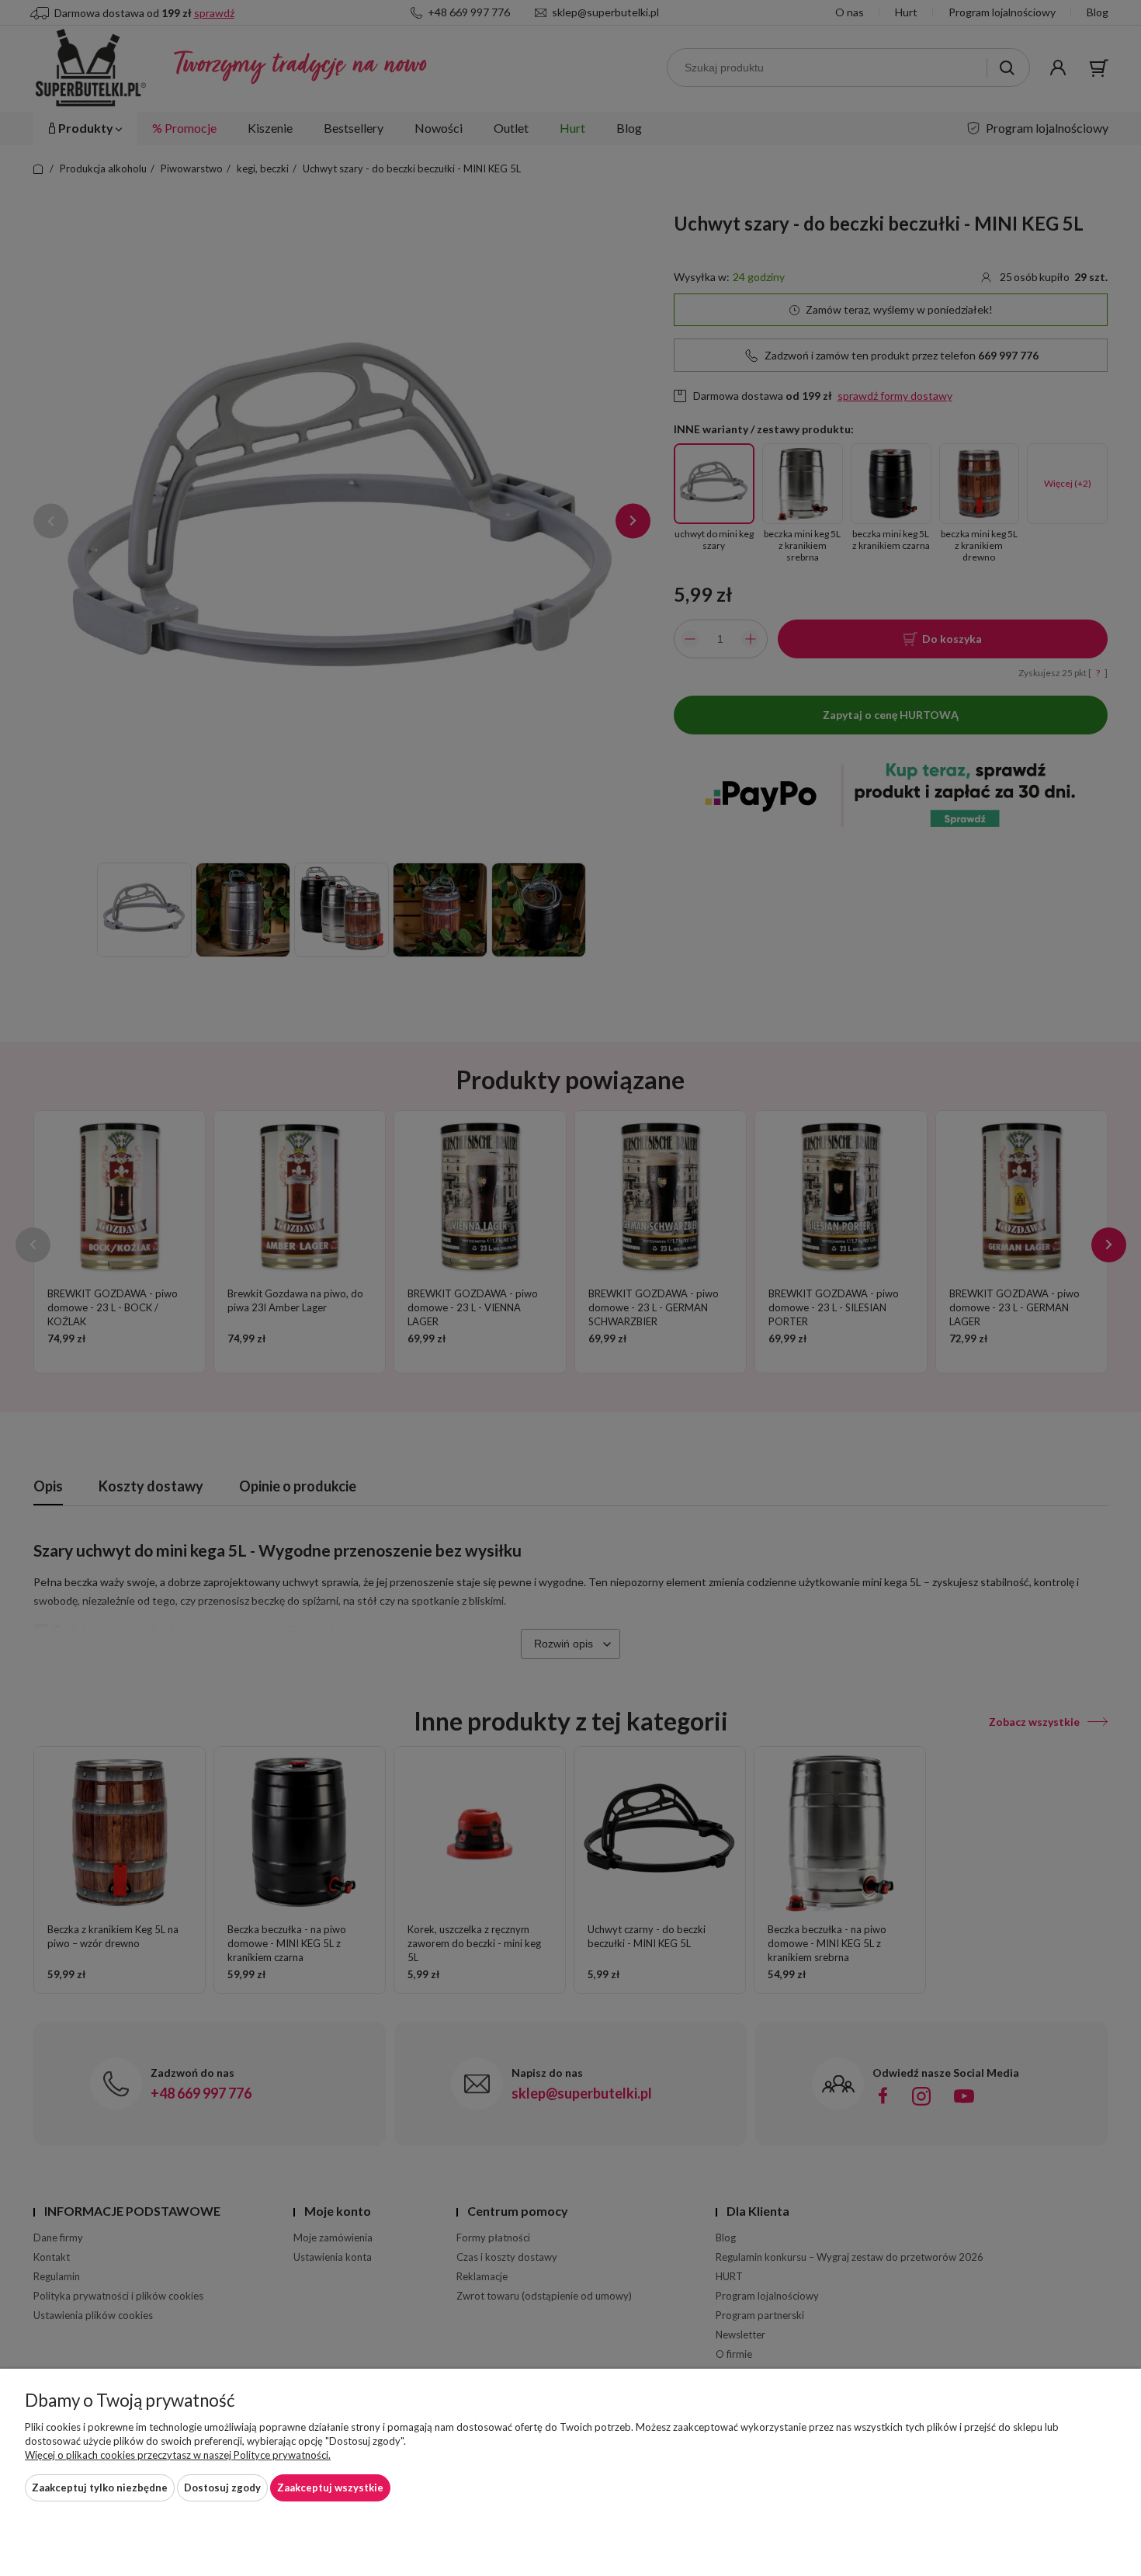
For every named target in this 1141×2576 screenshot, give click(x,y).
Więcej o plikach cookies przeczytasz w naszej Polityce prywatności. (178, 2455)
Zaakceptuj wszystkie (330, 2487)
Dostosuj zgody (222, 2487)
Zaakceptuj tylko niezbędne (100, 2487)
